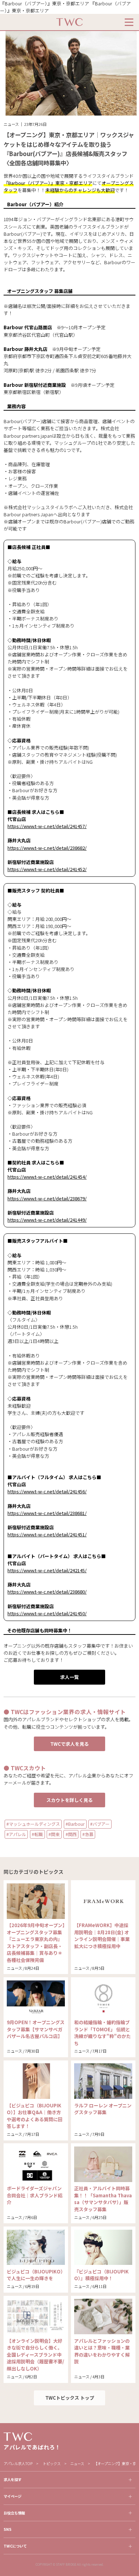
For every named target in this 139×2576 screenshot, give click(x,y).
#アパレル (16, 1834)
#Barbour (75, 1824)
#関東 (54, 1834)
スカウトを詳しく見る (69, 1800)
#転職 (37, 1834)
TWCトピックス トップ (70, 2398)
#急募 (88, 1834)
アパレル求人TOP (18, 2463)
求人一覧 (69, 1677)
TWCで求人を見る (69, 1744)
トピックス (52, 2463)
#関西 (71, 1834)
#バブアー (100, 1824)
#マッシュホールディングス (33, 1824)
